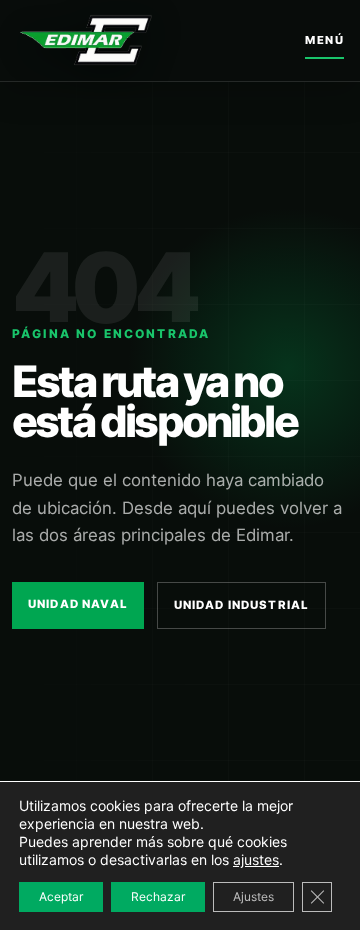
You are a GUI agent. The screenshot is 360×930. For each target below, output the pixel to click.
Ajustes (253, 896)
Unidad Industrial (242, 605)
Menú (324, 40)
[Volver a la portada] (86, 40)
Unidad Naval (78, 604)
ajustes (256, 859)
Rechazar (158, 896)
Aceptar (61, 896)
